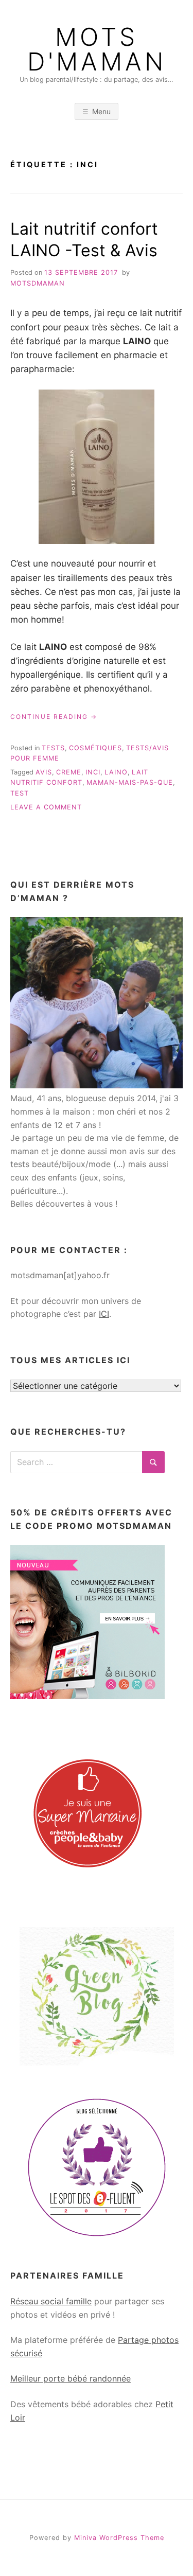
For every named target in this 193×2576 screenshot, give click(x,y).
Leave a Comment (46, 807)
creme (69, 772)
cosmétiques (95, 748)
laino (116, 772)
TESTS (53, 748)
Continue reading (54, 717)
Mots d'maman (97, 49)
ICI (104, 1314)
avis (44, 772)
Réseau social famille (51, 2301)
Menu (101, 111)
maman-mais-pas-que (130, 782)
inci (93, 772)
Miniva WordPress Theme (119, 2538)
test (20, 793)
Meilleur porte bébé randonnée (71, 2378)
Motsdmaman (38, 283)
